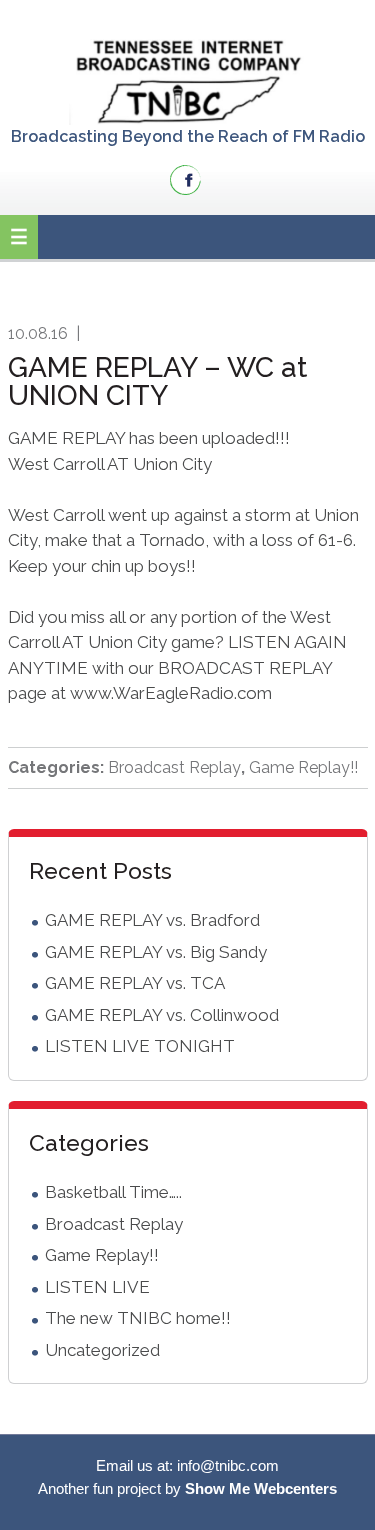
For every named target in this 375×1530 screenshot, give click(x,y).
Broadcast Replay (174, 767)
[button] (19, 237)
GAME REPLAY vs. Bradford (152, 920)
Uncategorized (102, 1350)
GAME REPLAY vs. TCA (135, 983)
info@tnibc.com (228, 1465)
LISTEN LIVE (97, 1287)
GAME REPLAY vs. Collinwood (162, 1015)
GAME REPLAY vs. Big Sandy (156, 952)
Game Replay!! (303, 767)
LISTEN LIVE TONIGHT (140, 1046)
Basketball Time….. (113, 1192)
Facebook (185, 180)
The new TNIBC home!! (138, 1318)
